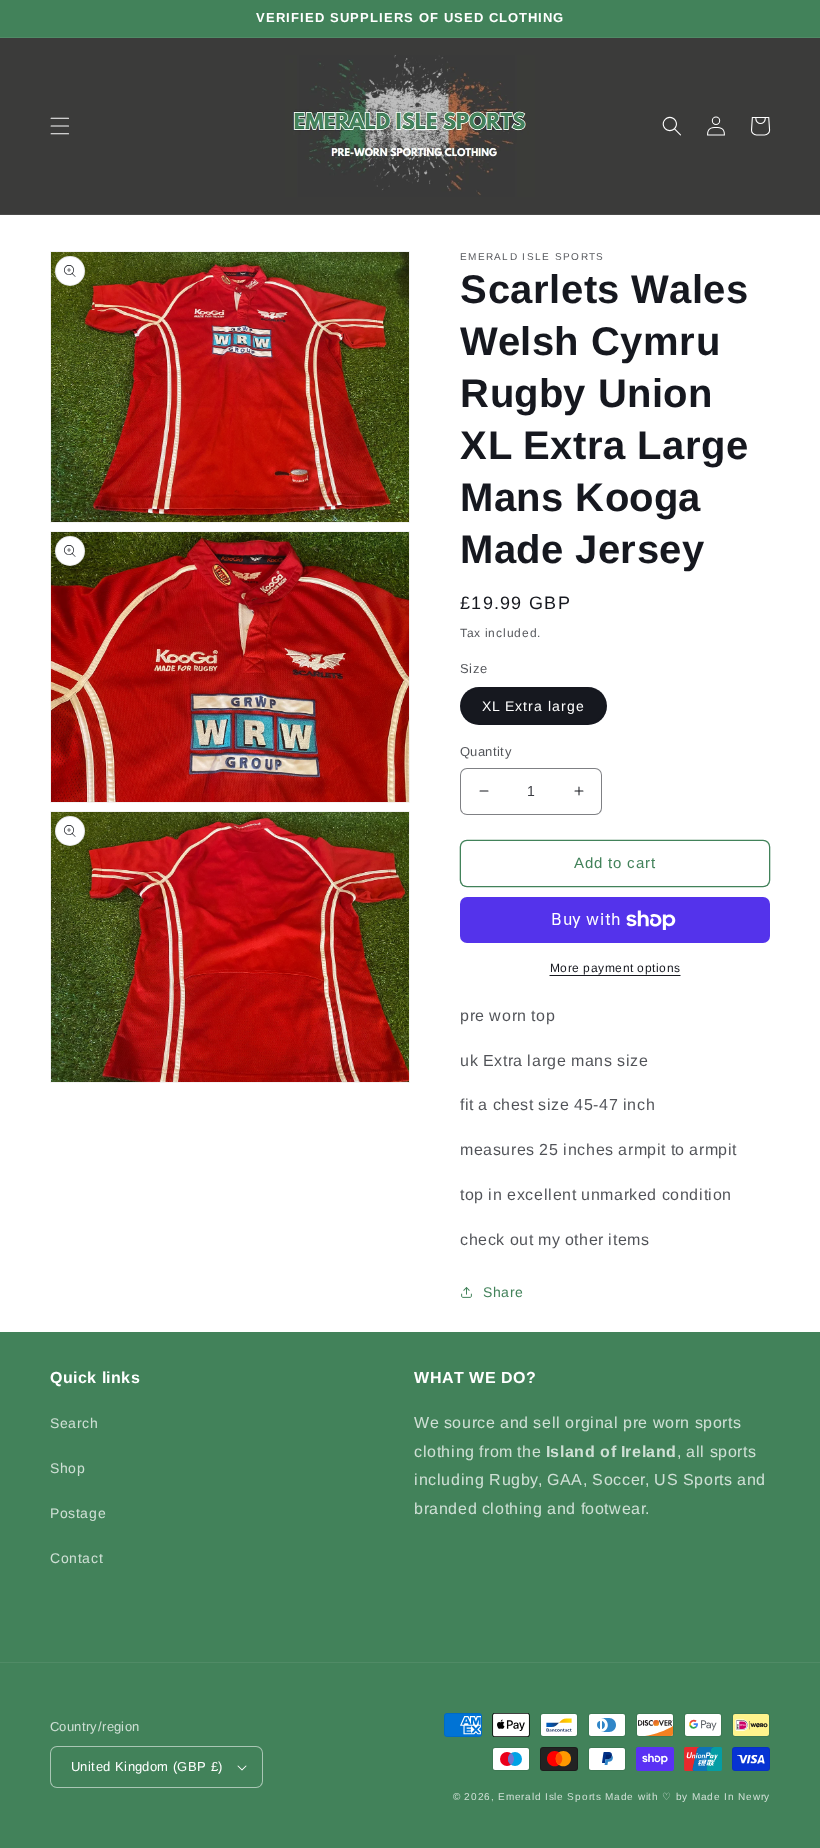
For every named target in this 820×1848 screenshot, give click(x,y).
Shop (67, 1468)
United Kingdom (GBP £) (147, 1766)
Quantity (486, 751)
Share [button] (503, 1292)
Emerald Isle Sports (549, 1796)
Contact (76, 1558)
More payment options (615, 968)
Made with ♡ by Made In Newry (687, 1796)
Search (74, 1423)
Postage (78, 1513)
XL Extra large (533, 706)
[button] (60, 126)
